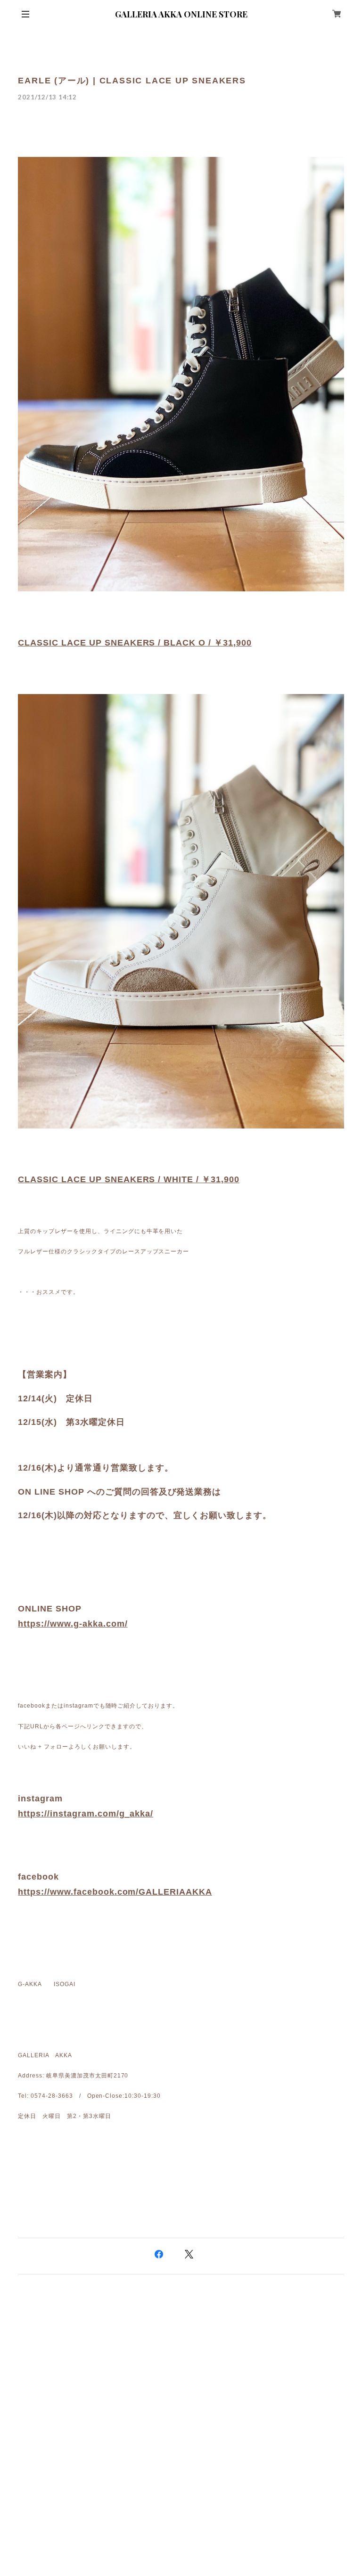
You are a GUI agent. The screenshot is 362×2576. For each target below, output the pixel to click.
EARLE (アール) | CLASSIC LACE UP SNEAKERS (132, 81)
